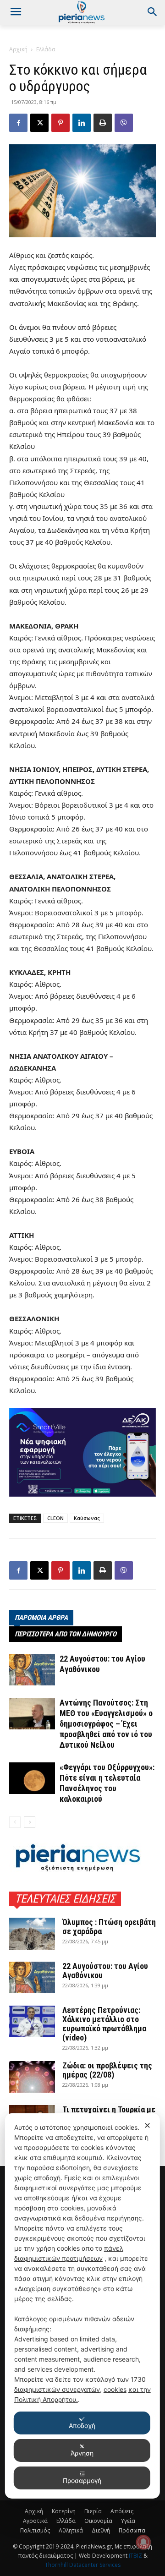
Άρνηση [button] (82, 2453)
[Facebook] (18, 123)
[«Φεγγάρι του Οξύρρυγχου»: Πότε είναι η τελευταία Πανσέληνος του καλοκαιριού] (32, 1778)
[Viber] (124, 123)
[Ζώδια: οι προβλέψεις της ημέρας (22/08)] (32, 2077)
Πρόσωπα (132, 2530)
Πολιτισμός (35, 2530)
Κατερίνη (64, 2511)
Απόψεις (122, 2511)
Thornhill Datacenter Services (83, 2565)
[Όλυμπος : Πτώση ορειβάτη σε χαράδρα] (32, 1934)
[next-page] (30, 1822)
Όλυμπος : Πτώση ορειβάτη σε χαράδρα (109, 1927)
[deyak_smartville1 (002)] (82, 1452)
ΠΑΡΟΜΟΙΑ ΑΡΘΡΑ (41, 1618)
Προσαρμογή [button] (82, 2480)
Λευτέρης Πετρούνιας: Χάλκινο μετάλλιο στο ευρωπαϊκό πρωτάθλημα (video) (104, 2024)
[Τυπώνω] (103, 123)
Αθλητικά (71, 2530)
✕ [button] (147, 2125)
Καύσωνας (87, 1518)
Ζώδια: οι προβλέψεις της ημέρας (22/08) (107, 2070)
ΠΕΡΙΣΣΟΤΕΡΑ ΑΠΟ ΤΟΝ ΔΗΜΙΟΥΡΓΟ (66, 1634)
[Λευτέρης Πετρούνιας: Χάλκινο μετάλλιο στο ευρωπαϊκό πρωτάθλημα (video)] (32, 2021)
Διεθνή (101, 2530)
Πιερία (93, 2511)
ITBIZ (136, 2556)
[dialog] (82, 2306)
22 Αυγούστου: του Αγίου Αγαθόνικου (105, 1971)
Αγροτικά (35, 2521)
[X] (39, 123)
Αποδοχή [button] (82, 2426)
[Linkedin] (82, 123)
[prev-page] (15, 1822)
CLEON (55, 1518)
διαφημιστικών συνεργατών (57, 2389)
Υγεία (128, 2521)
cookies (115, 2389)
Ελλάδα (46, 49)
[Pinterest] (60, 123)
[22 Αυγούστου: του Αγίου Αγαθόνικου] (32, 1670)
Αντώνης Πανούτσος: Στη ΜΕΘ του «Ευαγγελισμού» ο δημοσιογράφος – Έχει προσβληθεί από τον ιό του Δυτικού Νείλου (106, 1724)
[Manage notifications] (143, 2542)
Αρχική (18, 49)
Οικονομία (98, 2521)
